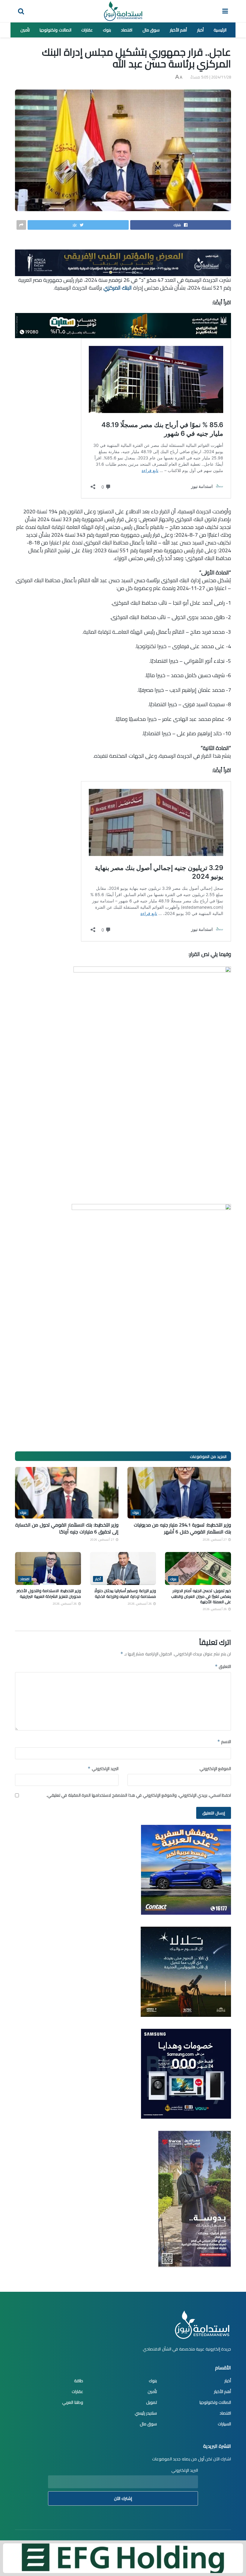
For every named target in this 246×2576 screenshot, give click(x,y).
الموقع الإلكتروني (215, 1769)
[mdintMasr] (186, 1971)
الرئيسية (220, 30)
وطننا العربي (73, 2402)
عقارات (87, 30)
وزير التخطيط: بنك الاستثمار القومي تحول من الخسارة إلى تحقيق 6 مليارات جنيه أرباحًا (67, 1528)
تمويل (151, 2402)
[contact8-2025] (186, 1869)
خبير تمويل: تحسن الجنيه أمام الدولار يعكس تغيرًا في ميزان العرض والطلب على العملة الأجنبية (201, 1596)
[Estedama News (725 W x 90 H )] (123, 262)
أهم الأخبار (178, 30)
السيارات (224, 2424)
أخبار (200, 30)
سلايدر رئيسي (146, 2413)
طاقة (79, 2381)
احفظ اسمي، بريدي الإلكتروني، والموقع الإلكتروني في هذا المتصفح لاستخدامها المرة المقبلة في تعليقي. (139, 1795)
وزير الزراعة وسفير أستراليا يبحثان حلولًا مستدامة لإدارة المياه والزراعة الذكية (125, 1593)
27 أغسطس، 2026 (215, 1540)
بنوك (107, 30)
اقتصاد (127, 30)
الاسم (224, 1742)
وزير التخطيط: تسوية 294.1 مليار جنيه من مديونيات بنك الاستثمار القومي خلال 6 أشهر (183, 1528)
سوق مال (151, 30)
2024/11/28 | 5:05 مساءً (211, 77)
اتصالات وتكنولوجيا (55, 30)
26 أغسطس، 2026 (215, 1609)
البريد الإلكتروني (103, 1769)
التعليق (223, 1666)
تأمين (25, 30)
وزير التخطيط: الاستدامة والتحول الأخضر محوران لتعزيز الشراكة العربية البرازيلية (49, 1593)
